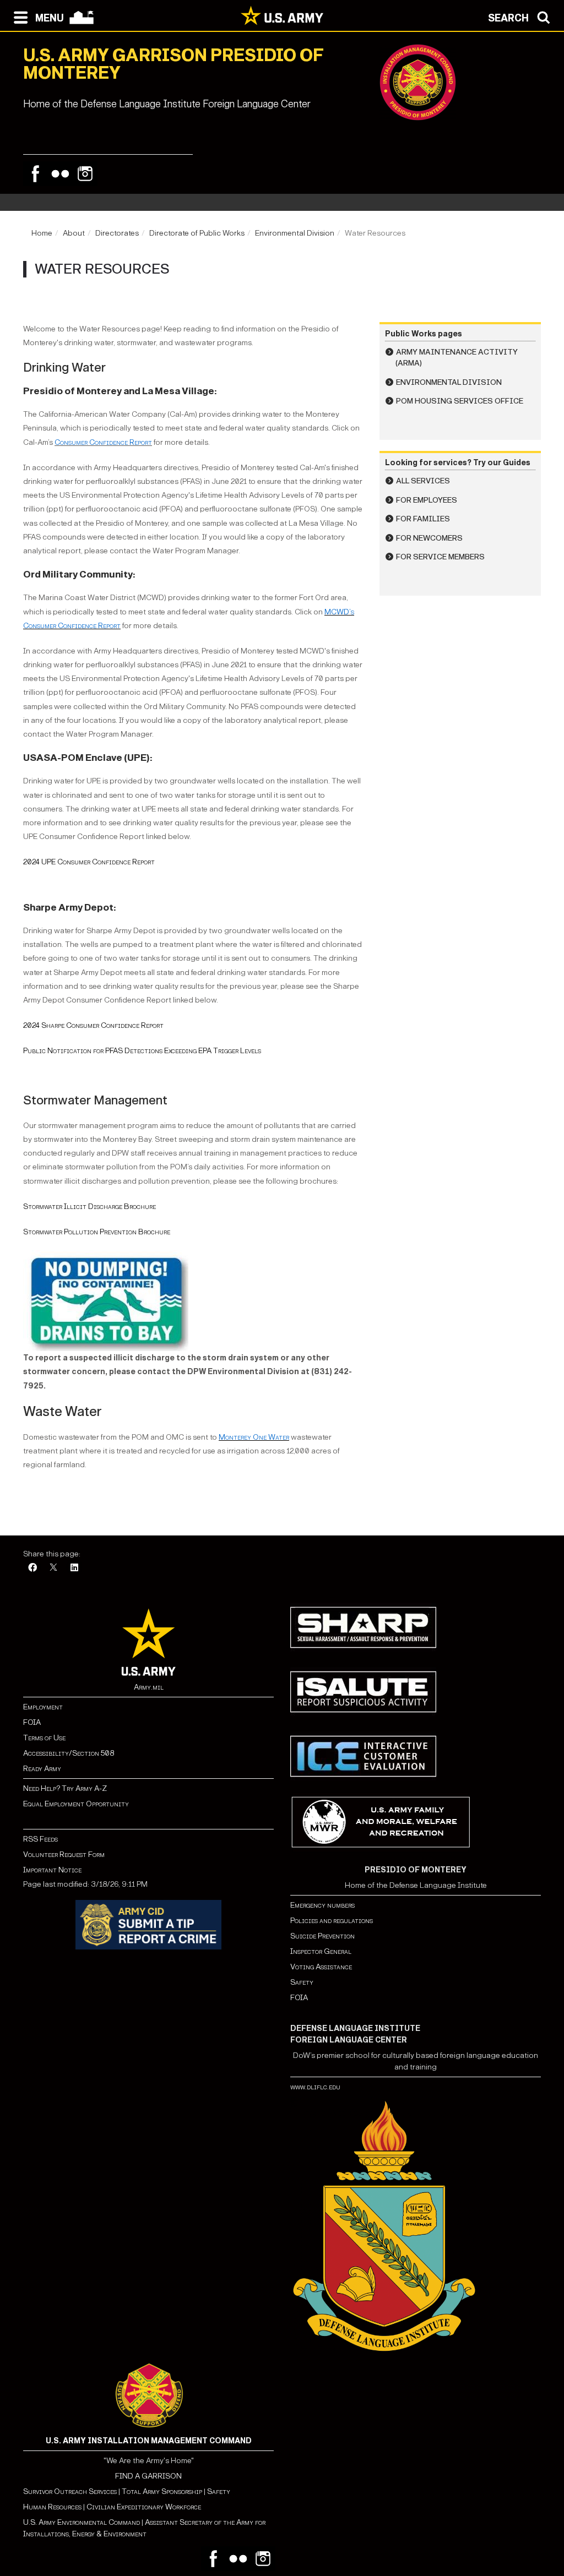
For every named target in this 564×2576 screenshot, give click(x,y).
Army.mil (149, 1687)
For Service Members (440, 557)
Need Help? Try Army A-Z (65, 1788)
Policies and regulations (332, 1921)
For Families (423, 519)
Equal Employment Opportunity (76, 1804)
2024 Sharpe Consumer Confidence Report (93, 1025)
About (74, 233)
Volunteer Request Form (64, 1855)
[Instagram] (85, 174)
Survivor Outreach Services (70, 2491)
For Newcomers (429, 538)
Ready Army (42, 1769)
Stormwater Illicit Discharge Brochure (90, 1207)
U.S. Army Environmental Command (82, 2522)
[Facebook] (36, 174)
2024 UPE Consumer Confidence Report (89, 862)
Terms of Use (44, 1738)
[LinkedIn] (74, 1568)
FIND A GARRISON (148, 2476)
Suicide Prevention (322, 1936)
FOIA (32, 1722)
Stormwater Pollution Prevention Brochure (97, 1232)
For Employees (427, 500)
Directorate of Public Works (197, 233)
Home (42, 233)
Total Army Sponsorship (162, 2491)
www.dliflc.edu (315, 2087)
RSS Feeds (40, 1839)
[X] (53, 1568)
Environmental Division (295, 233)
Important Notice (52, 1870)
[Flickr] (60, 174)
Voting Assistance (321, 1967)
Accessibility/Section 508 (69, 1753)
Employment (43, 1707)
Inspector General (321, 1951)
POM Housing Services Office (460, 401)
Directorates (117, 233)
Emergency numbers (322, 1905)
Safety (302, 1982)
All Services (423, 481)
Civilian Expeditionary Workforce (144, 2507)
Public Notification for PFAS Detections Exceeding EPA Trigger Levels (142, 1051)
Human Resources (52, 2507)
